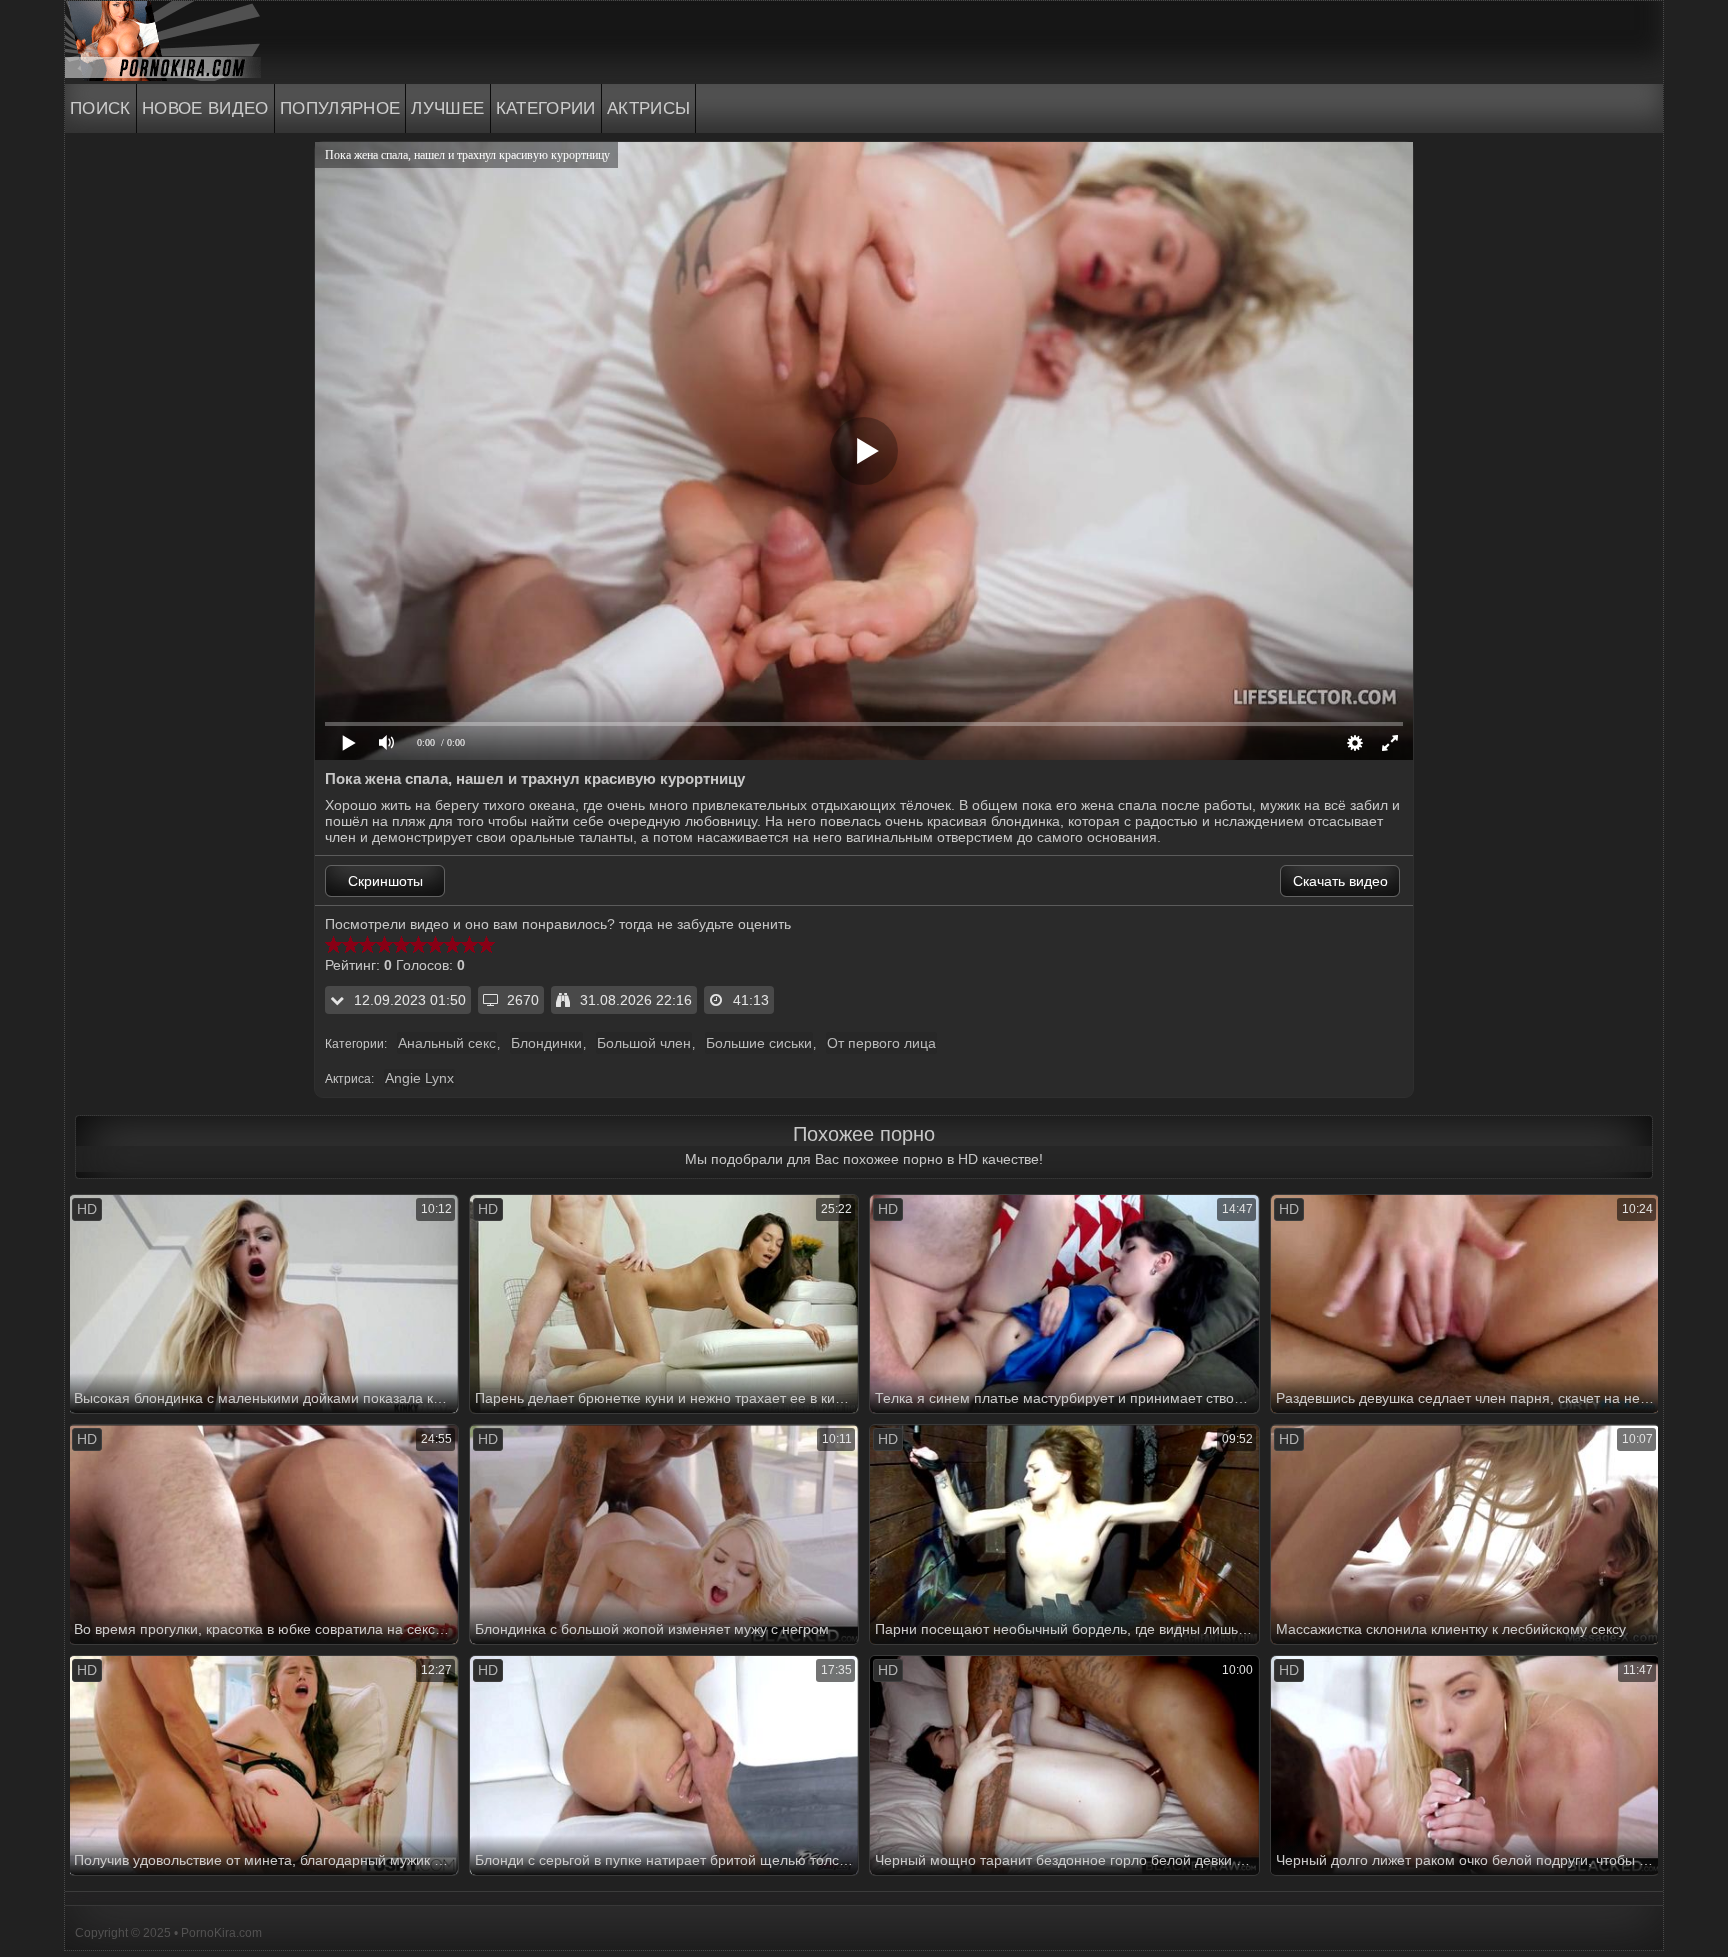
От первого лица (881, 1043)
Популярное (340, 108)
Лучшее (447, 108)
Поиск (100, 108)
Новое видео (205, 108)
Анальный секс (447, 1043)
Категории (546, 108)
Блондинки (546, 1043)
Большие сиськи (759, 1043)
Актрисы (649, 108)
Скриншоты (385, 881)
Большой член (644, 1043)
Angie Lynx (419, 1078)
